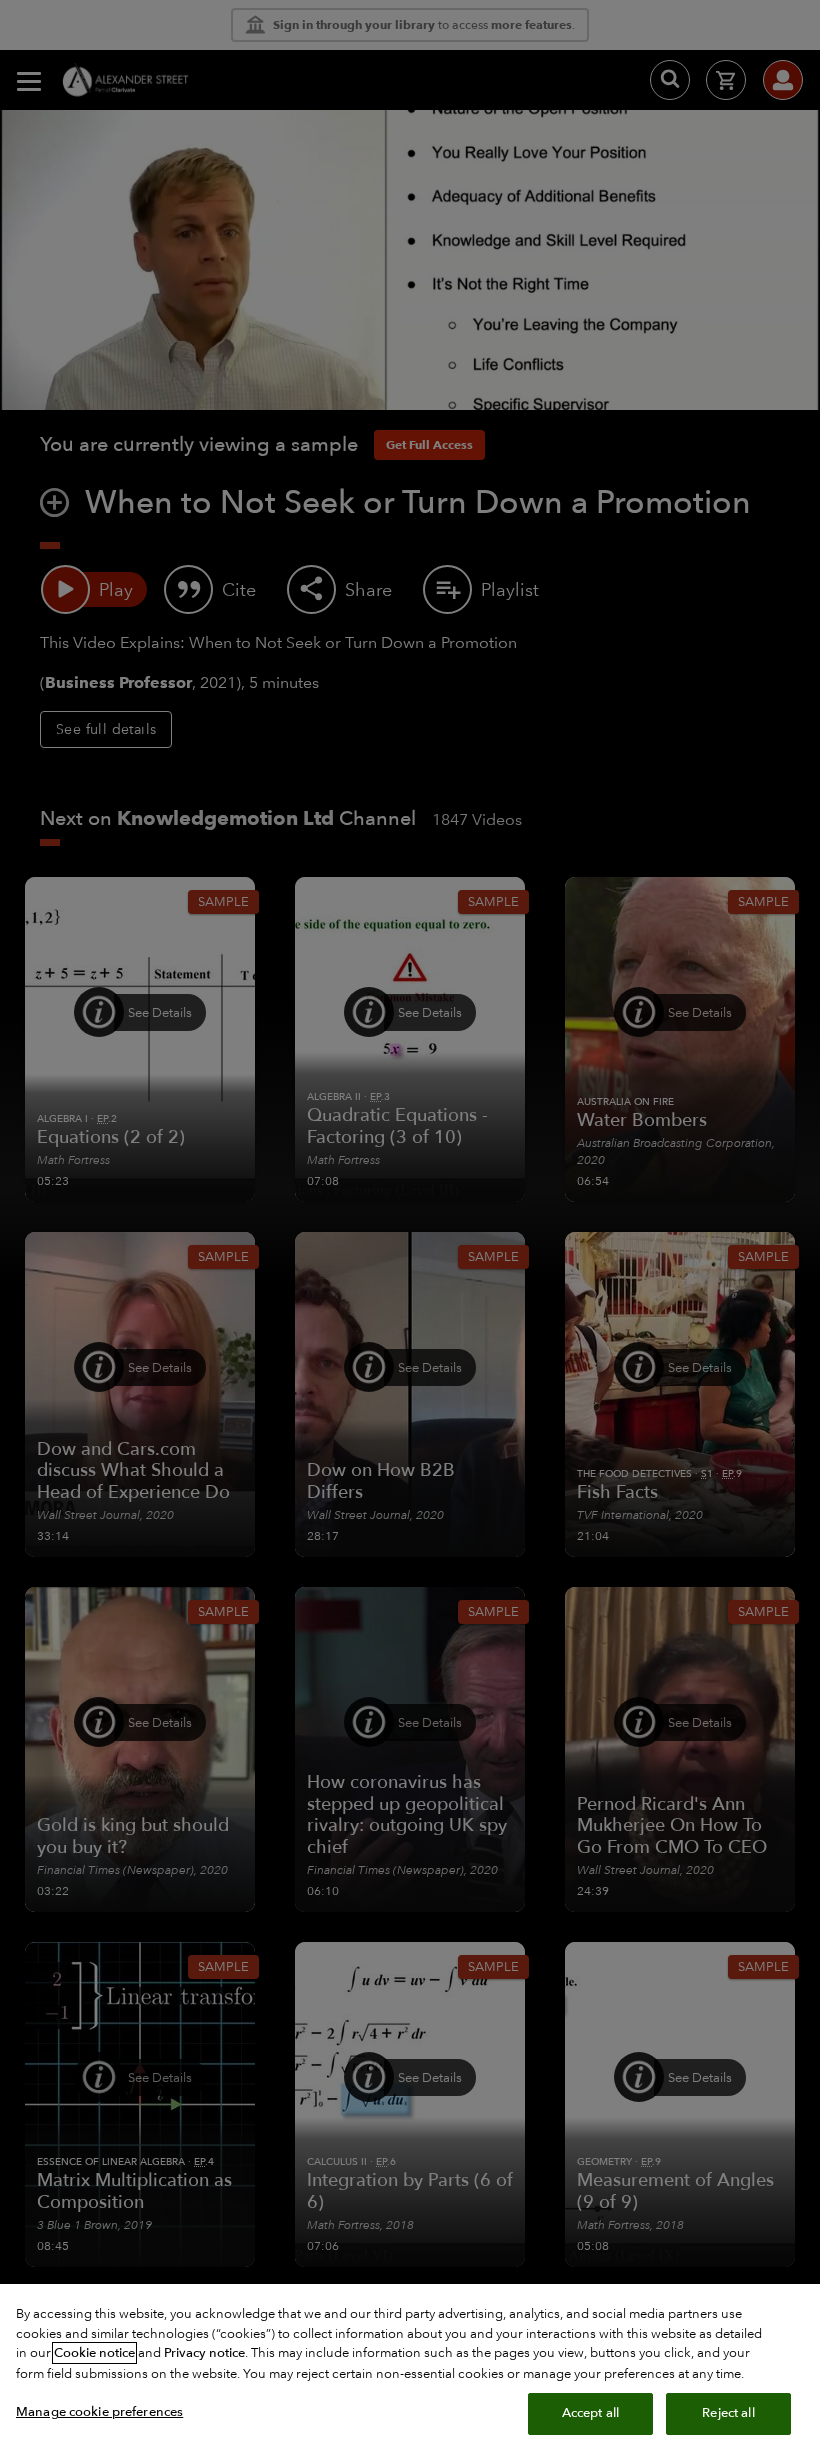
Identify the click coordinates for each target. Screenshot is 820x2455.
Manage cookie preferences (99, 2412)
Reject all (728, 2413)
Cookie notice (94, 2353)
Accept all (590, 2413)
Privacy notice (204, 2353)
